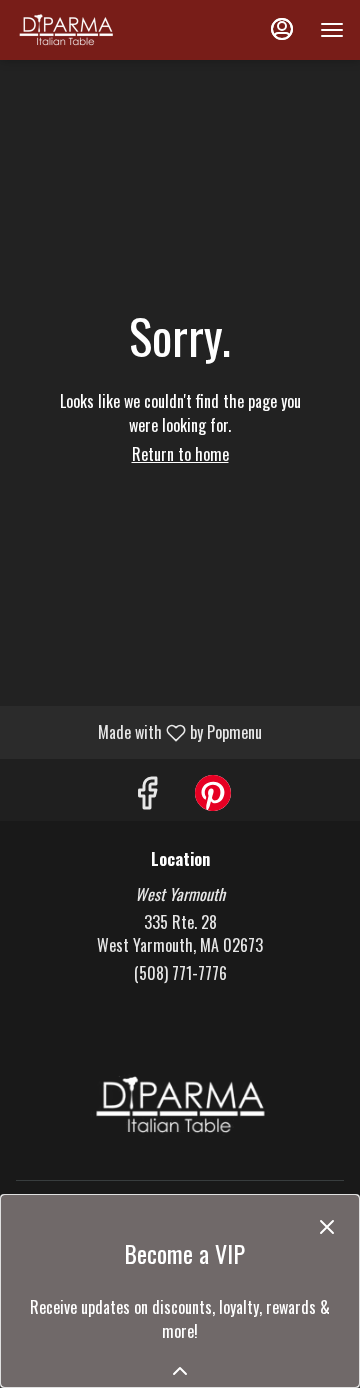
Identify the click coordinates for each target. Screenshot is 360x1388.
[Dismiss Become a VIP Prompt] (327, 1227)
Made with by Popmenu (138, 731)
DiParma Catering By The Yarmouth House (180, 1105)
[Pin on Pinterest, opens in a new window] (213, 794)
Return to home (180, 454)
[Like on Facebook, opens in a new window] (147, 794)
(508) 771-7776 (180, 973)
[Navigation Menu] (332, 30)
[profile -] (282, 29)
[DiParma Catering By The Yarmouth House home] (106, 30)
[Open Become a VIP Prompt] (180, 1371)
